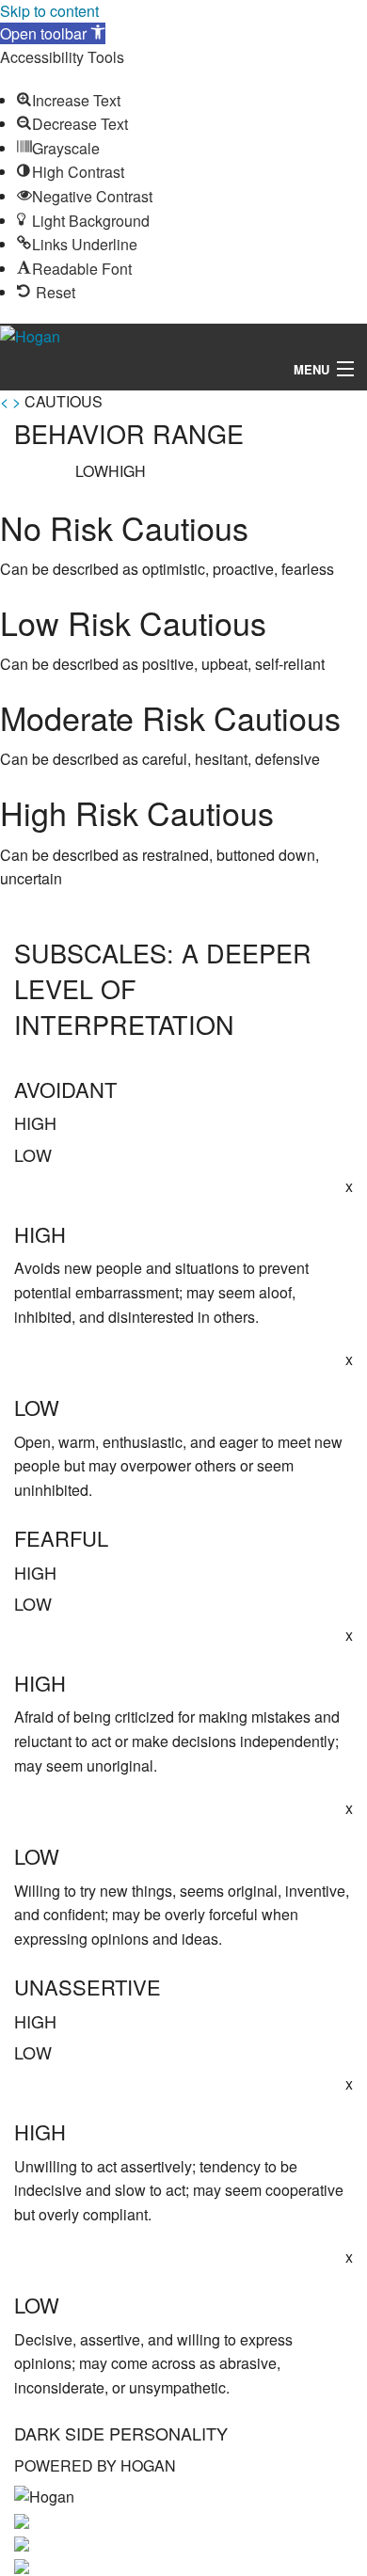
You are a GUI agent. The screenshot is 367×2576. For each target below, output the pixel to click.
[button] (53, 33)
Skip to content (49, 11)
